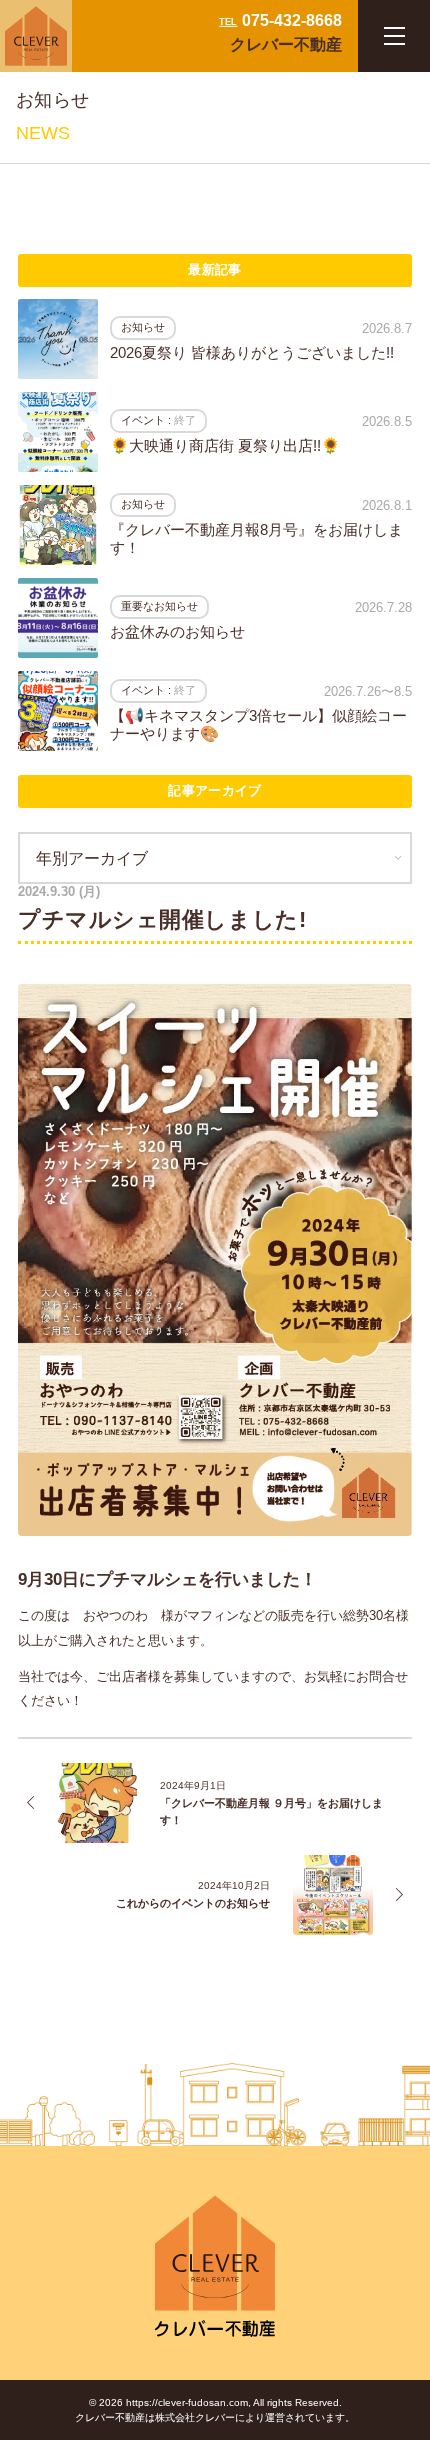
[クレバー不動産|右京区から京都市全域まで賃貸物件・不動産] (36, 36)
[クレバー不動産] (215, 2268)
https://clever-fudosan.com (187, 2402)
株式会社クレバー (195, 2417)
